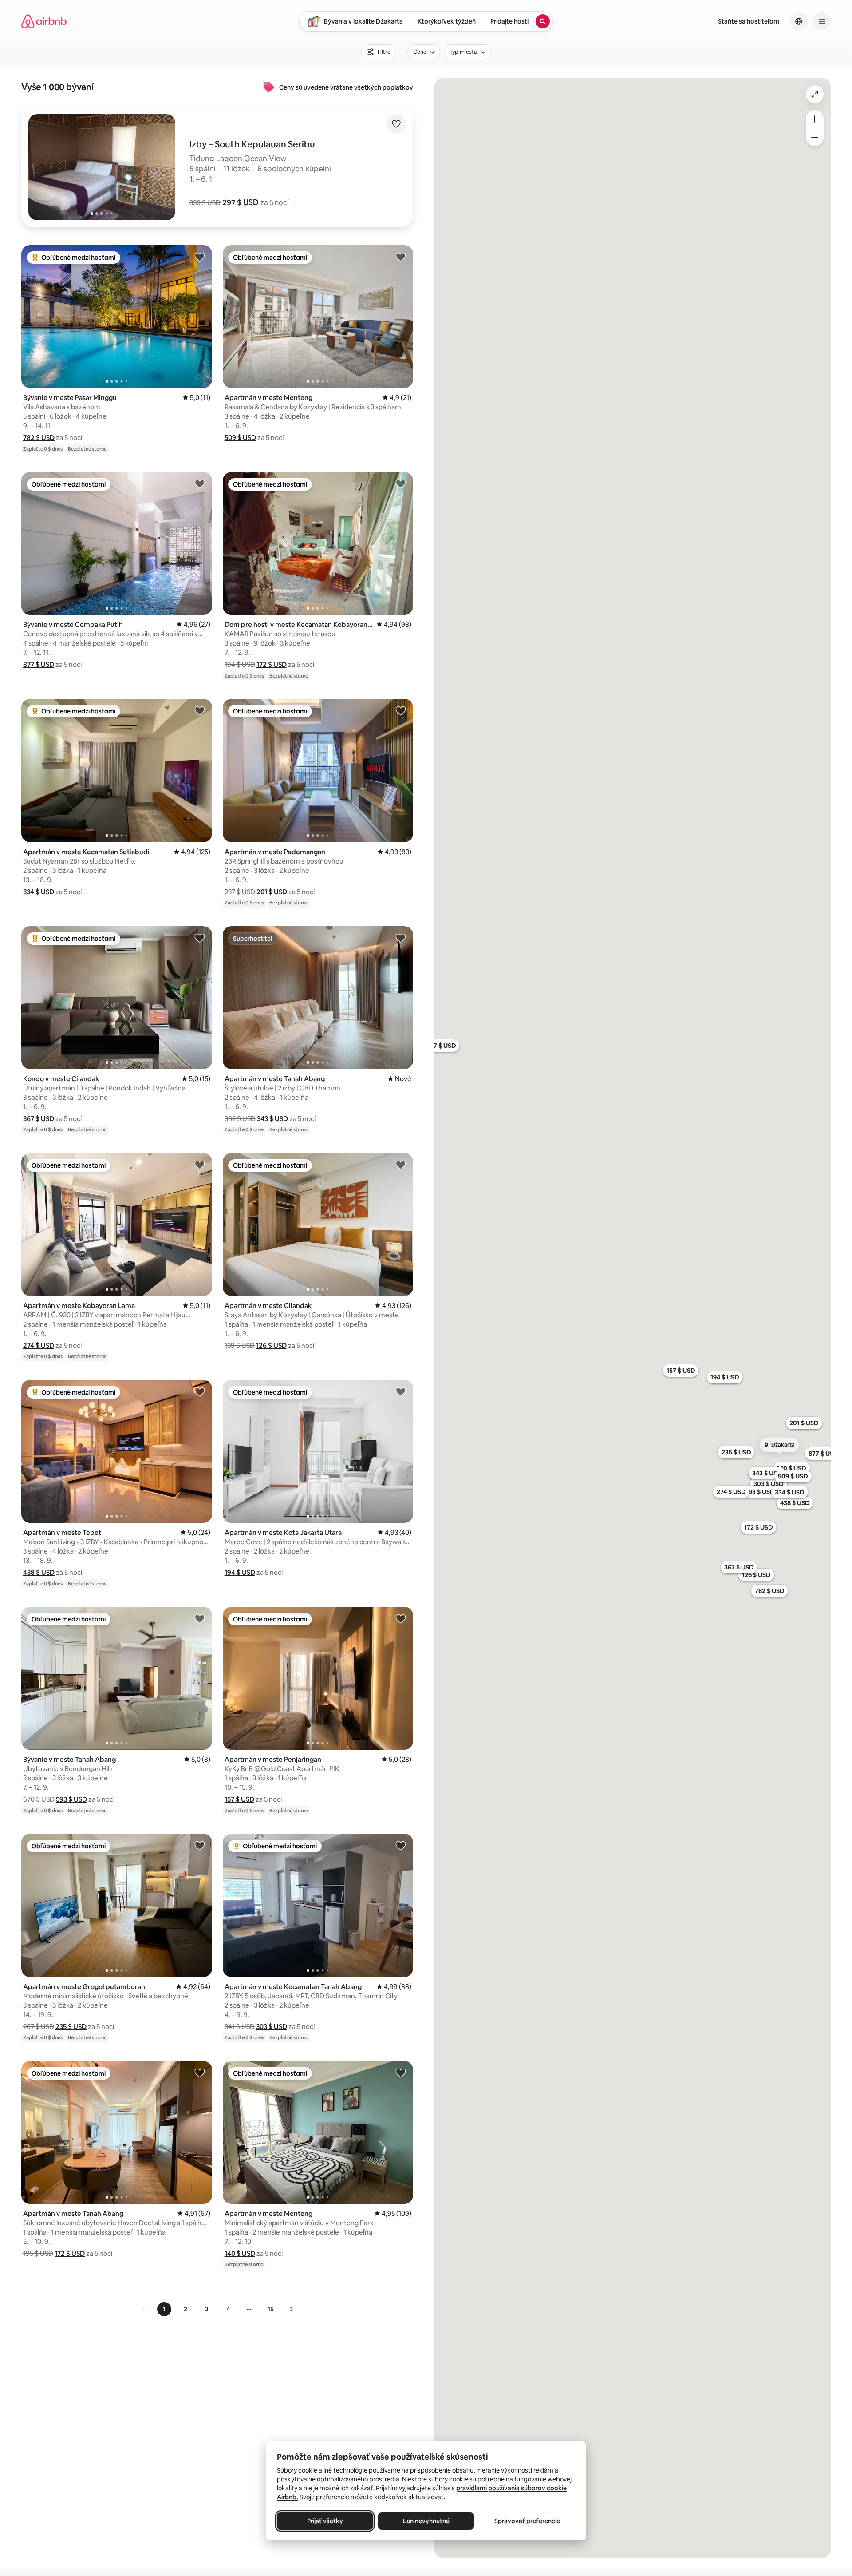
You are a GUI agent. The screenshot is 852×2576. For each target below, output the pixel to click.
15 (271, 2309)
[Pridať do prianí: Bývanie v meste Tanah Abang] (200, 1618)
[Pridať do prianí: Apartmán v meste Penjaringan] (401, 1618)
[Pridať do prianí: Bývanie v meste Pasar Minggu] (200, 257)
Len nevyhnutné (426, 2521)
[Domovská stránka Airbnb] (44, 21)
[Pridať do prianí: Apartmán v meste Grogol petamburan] (200, 1845)
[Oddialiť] (815, 137)
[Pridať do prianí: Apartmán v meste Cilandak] (401, 1165)
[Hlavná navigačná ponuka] (822, 21)
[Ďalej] (291, 2309)
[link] (144, 2309)
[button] (241, 202)
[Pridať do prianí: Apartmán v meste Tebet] (200, 1391)
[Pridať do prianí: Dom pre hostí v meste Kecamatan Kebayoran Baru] (401, 483)
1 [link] (164, 2309)
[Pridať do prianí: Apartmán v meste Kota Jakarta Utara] (401, 1391)
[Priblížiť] (815, 119)
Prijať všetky (325, 2521)
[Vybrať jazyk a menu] (799, 21)
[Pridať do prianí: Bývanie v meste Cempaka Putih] (200, 483)
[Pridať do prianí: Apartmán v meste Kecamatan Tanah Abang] (401, 1845)
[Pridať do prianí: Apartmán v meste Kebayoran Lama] (200, 1165)
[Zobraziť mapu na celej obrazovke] (815, 94)
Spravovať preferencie (527, 2521)
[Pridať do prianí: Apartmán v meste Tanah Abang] (401, 938)
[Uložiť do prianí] (396, 124)
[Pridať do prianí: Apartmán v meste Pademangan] (401, 710)
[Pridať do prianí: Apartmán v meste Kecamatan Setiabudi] (200, 710)
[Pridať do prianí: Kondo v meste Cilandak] (200, 938)
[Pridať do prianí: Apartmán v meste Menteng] (401, 257)
